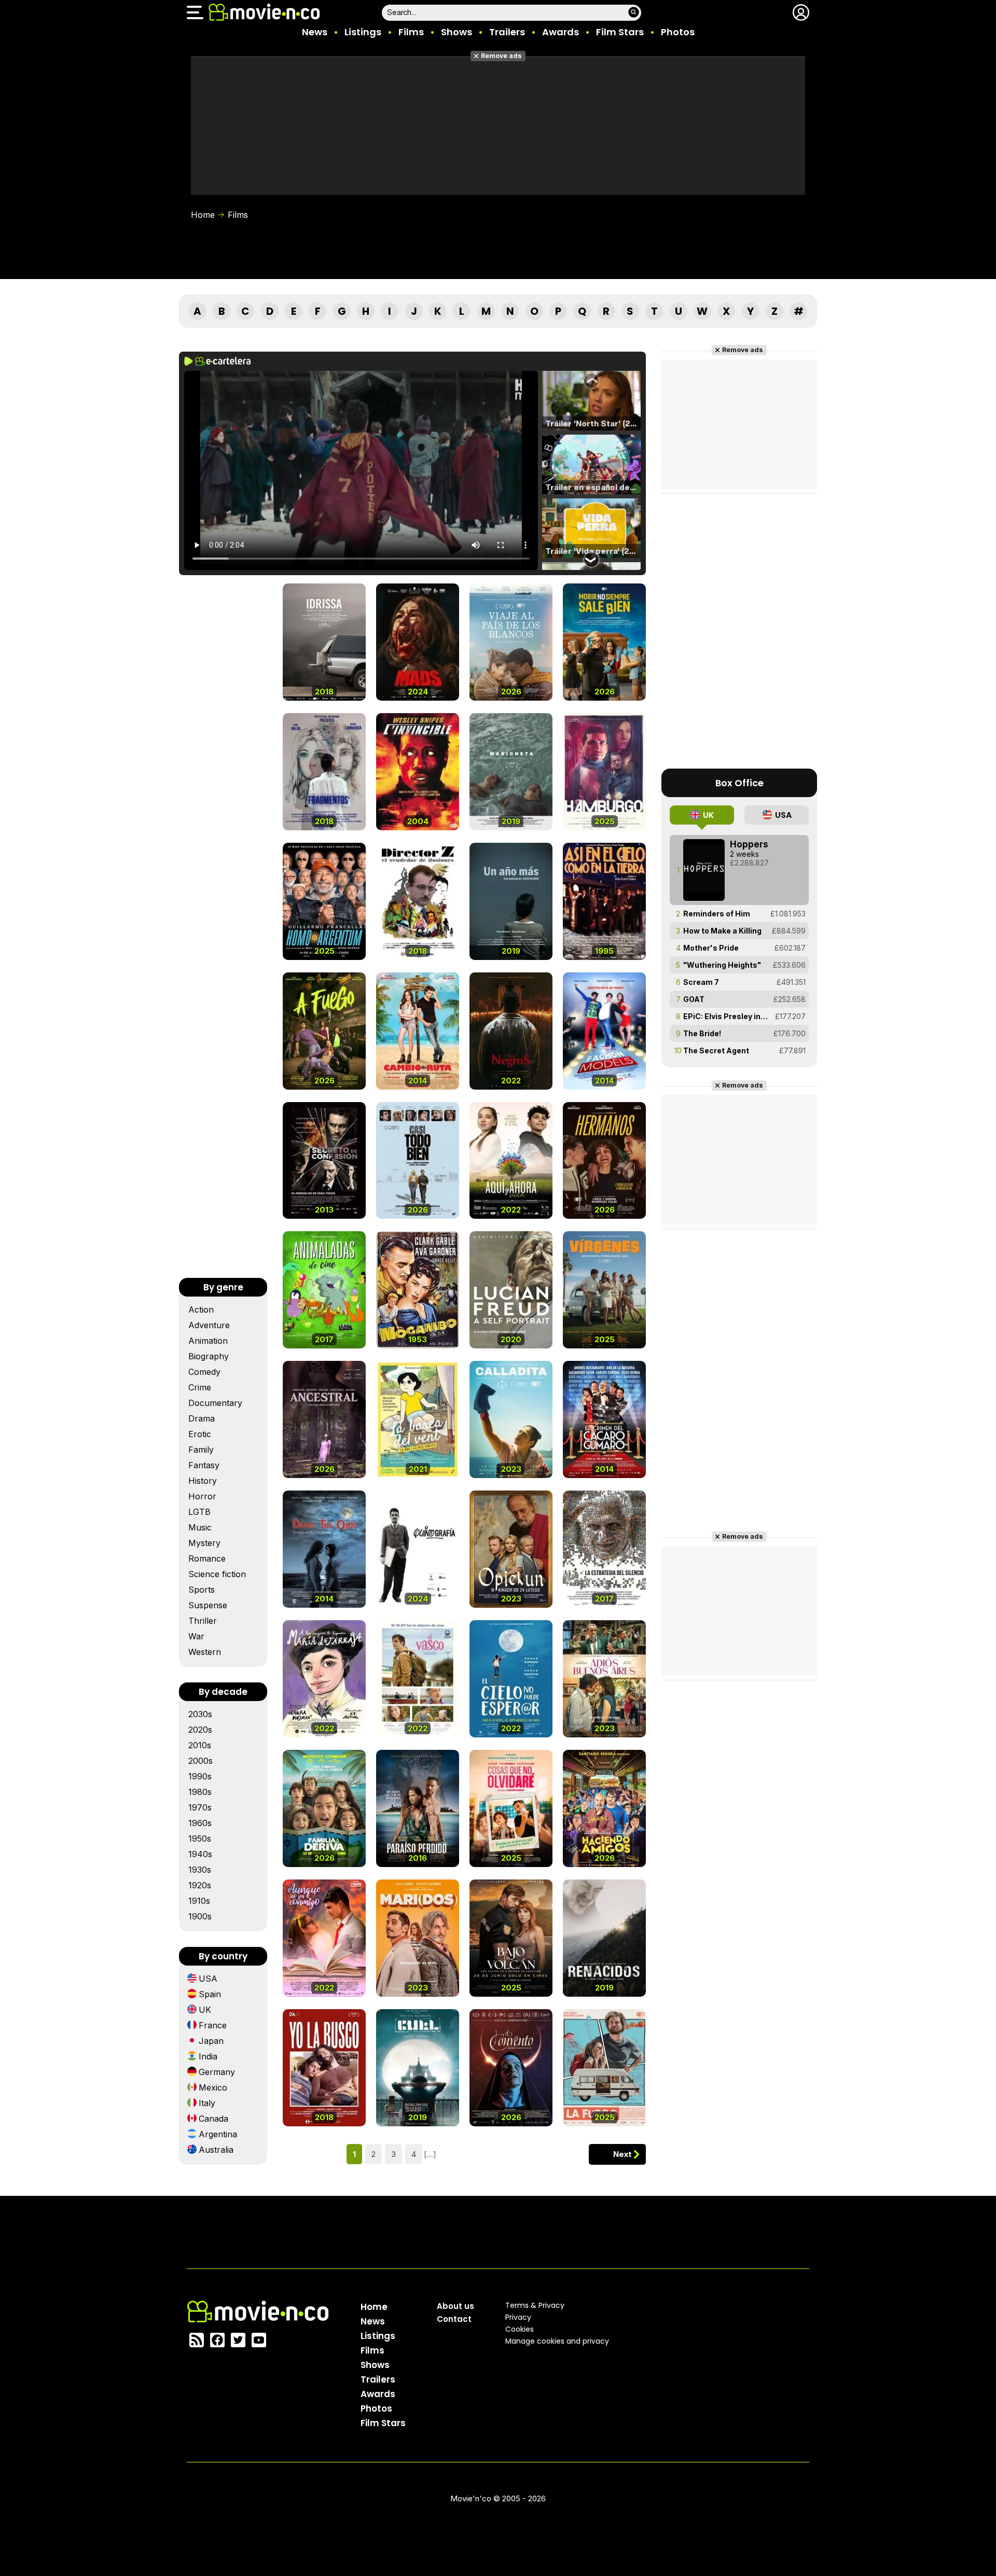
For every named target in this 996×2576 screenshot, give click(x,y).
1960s (200, 1823)
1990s (200, 1776)
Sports (202, 1590)
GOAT (694, 999)
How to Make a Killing (722, 931)
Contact (454, 2319)
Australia (216, 2150)
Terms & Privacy (535, 2305)
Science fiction (217, 1574)
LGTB (199, 1512)
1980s (200, 1792)
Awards (561, 32)
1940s (200, 1854)
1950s (200, 1839)
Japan (211, 2041)
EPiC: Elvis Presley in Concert (726, 1016)
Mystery (204, 1543)
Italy (207, 2103)
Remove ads (501, 56)
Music (200, 1527)
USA (208, 1979)
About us (455, 2306)
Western (205, 1652)
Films (411, 32)
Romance (207, 1558)
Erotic (200, 1434)
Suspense (208, 1605)
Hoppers (749, 844)
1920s (200, 1885)
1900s (200, 1916)
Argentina (218, 2134)
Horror (202, 1496)
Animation (208, 1341)
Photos (678, 32)
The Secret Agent (716, 1050)
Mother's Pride (711, 948)
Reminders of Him (717, 914)
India (208, 2056)
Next (622, 2154)
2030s (200, 1714)
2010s (200, 1745)
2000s (200, 1761)
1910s (199, 1901)
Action (201, 1310)
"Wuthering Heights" (722, 965)
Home (203, 215)
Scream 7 (701, 982)
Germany (217, 2072)
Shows (457, 32)
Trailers (507, 32)
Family (201, 1450)
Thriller (203, 1621)
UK (205, 2010)
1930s (200, 1870)
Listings (363, 32)
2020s (200, 1730)
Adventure (209, 1325)
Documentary (215, 1403)
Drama (202, 1418)
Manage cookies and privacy (557, 2341)
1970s (200, 1807)
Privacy (518, 2317)
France (213, 2025)
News (315, 32)
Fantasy (204, 1465)
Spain (210, 1994)
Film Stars (620, 32)
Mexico (213, 2087)
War (196, 1636)
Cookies (520, 2329)
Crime (200, 1387)
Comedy (204, 1372)
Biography (209, 1356)
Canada (213, 2119)
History (203, 1481)
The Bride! (702, 1033)
